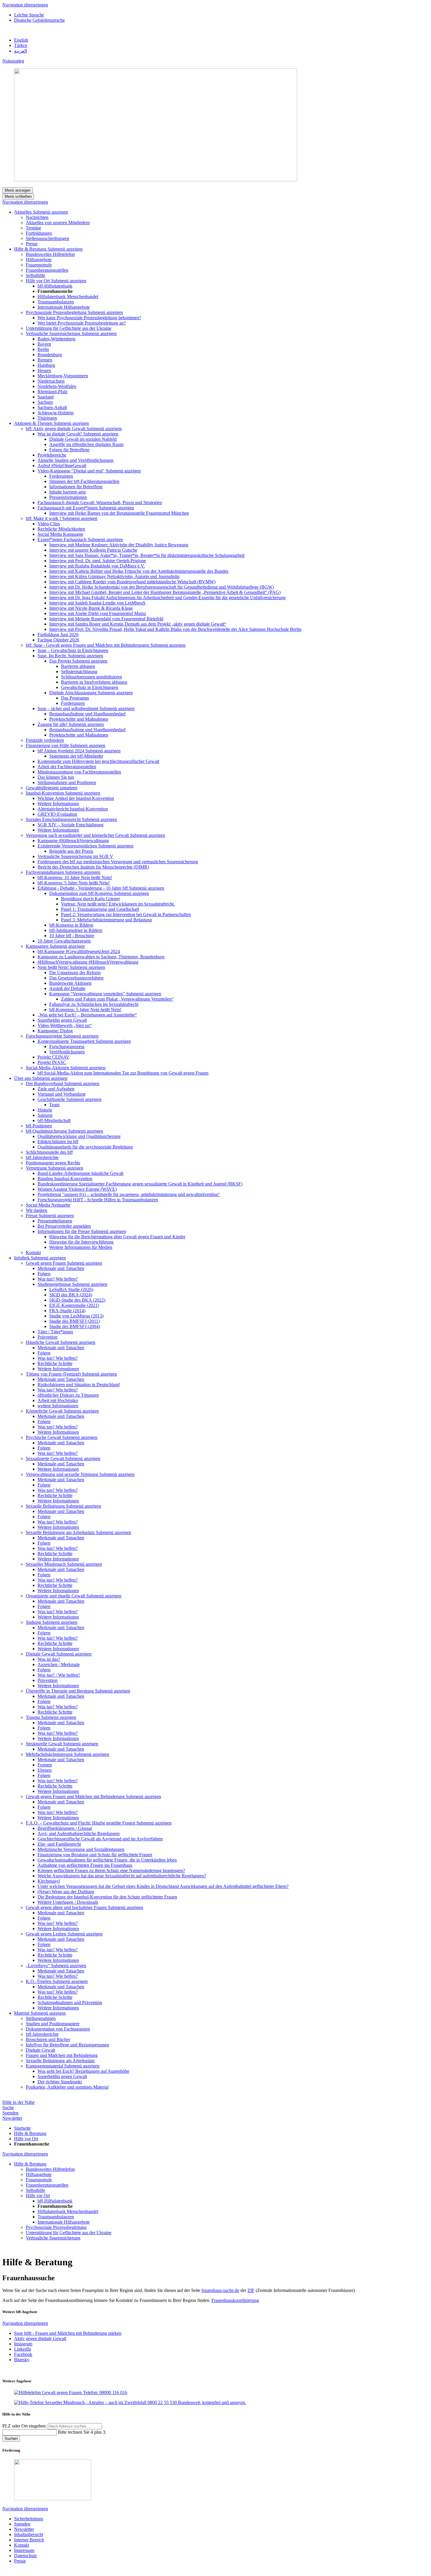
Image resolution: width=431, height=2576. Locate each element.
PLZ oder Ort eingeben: (25, 2426)
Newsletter (12, 2118)
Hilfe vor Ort (26, 2139)
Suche (8, 2108)
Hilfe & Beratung (30, 2133)
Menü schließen (18, 196)
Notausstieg (13, 61)
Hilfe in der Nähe (18, 2102)
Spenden (10, 2113)
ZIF (251, 2290)
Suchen (11, 2439)
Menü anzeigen (18, 190)
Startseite (22, 2128)
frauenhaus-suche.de (220, 2290)
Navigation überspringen (25, 5)
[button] (50, 212)
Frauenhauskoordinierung (235, 2300)
